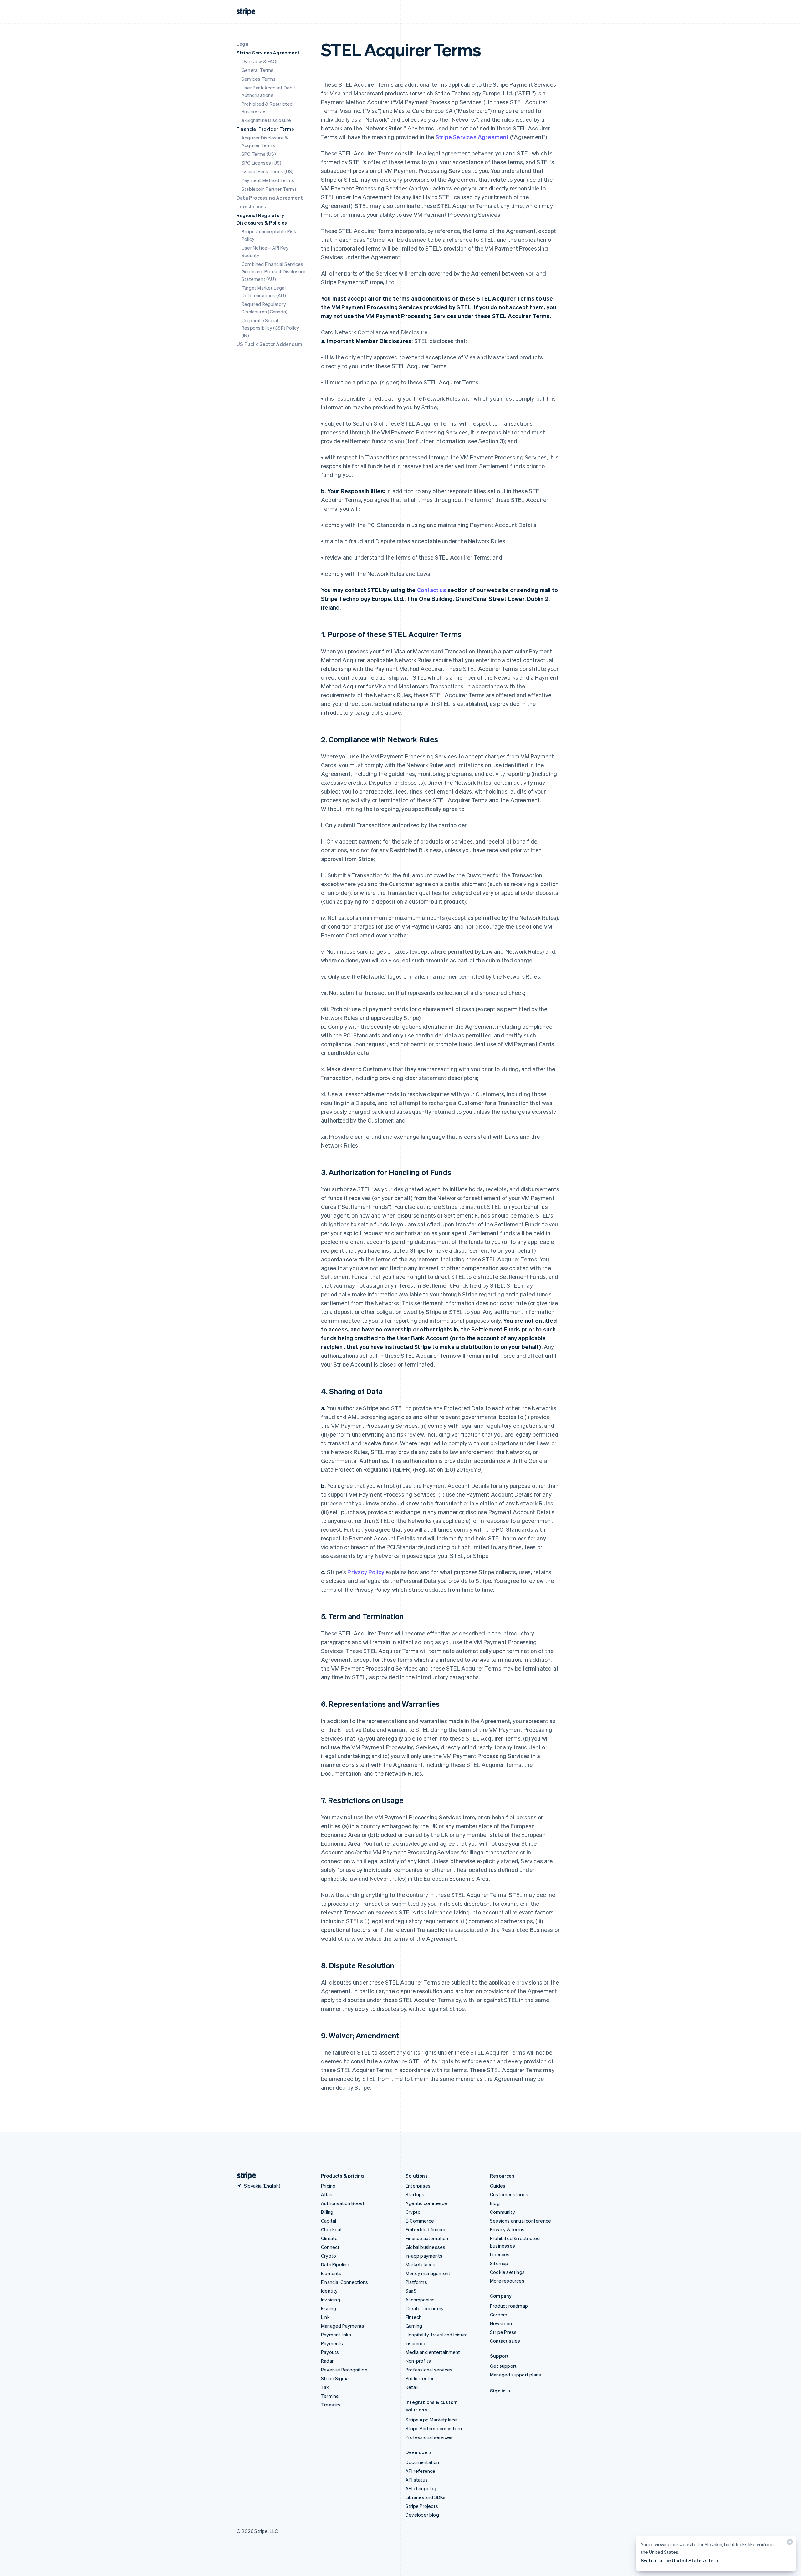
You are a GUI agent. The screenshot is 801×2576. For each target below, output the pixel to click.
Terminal (330, 2396)
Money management (428, 2273)
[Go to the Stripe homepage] (244, 2176)
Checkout (332, 2229)
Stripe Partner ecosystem (434, 2428)
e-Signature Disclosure (266, 120)
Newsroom (502, 2323)
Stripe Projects (422, 2506)
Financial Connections (344, 2282)
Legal (243, 44)
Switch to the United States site (677, 2560)
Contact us (432, 590)
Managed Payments (343, 2326)
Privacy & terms (507, 2229)
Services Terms (259, 79)
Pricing (328, 2186)
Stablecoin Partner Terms (269, 189)
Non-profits (418, 2361)
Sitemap (499, 2263)
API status (417, 2480)
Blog (495, 2203)
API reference (421, 2471)
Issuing (329, 2308)
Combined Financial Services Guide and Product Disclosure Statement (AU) (274, 271)
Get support (503, 2366)
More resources (507, 2281)
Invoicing (331, 2300)
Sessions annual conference (520, 2221)
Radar (327, 2361)
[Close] (789, 2543)
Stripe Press (503, 2332)
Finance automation (427, 2238)
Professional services (429, 2370)
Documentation (422, 2462)
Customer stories (509, 2194)
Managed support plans (515, 2375)
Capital (329, 2221)
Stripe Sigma (335, 2378)
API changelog (421, 2488)
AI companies (420, 2300)
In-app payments (424, 2256)
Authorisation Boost (343, 2203)
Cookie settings (507, 2272)
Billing (327, 2212)
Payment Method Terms (268, 180)
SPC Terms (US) (259, 154)
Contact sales (505, 2341)
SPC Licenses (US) (261, 163)
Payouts (330, 2352)
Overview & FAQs (260, 61)
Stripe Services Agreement (472, 137)
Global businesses (425, 2247)
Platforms (416, 2282)
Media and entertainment (433, 2352)
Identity (329, 2291)
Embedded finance (426, 2229)
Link (325, 2317)
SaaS (411, 2291)
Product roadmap (509, 2306)
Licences (500, 2254)
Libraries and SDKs (426, 2497)
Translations (251, 206)
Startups (415, 2194)
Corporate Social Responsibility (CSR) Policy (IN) (270, 328)
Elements (331, 2273)
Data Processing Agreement (270, 198)
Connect (330, 2247)
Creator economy (425, 2308)
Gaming (414, 2326)
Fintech (413, 2317)
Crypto (329, 2256)
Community (503, 2212)
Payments (332, 2343)
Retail (412, 2387)
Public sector (420, 2378)
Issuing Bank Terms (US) (268, 171)
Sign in (498, 2391)
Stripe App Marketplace (431, 2420)
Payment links (336, 2335)
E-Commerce (420, 2221)
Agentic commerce (426, 2203)
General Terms (258, 70)
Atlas (327, 2194)
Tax (325, 2387)
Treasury (331, 2405)
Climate (329, 2238)
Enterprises (418, 2186)
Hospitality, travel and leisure (437, 2335)
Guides (498, 2186)
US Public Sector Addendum (269, 344)
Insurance (416, 2343)
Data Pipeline (335, 2264)
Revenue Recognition (344, 2370)
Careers (499, 2315)
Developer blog (422, 2515)
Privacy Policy (366, 1572)
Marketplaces (420, 2264)
